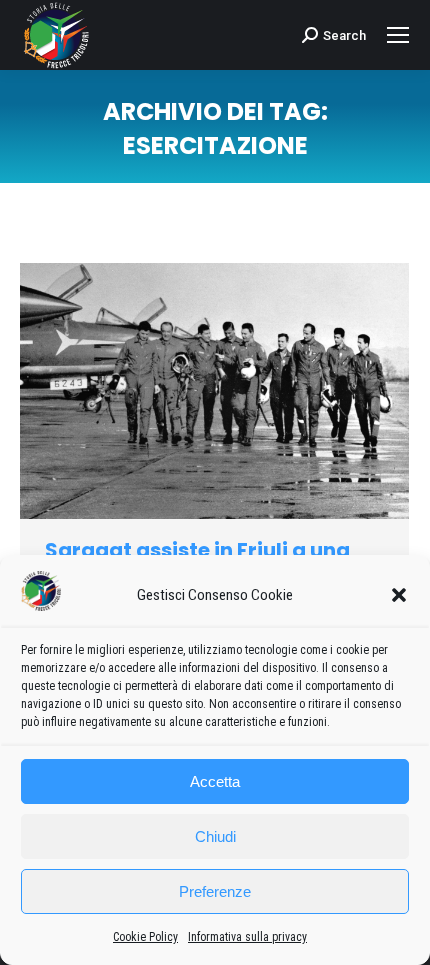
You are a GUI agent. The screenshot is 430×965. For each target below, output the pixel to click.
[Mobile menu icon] (398, 35)
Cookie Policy (145, 937)
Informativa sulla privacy (247, 937)
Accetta (215, 781)
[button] (399, 595)
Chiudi (215, 836)
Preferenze (215, 891)
